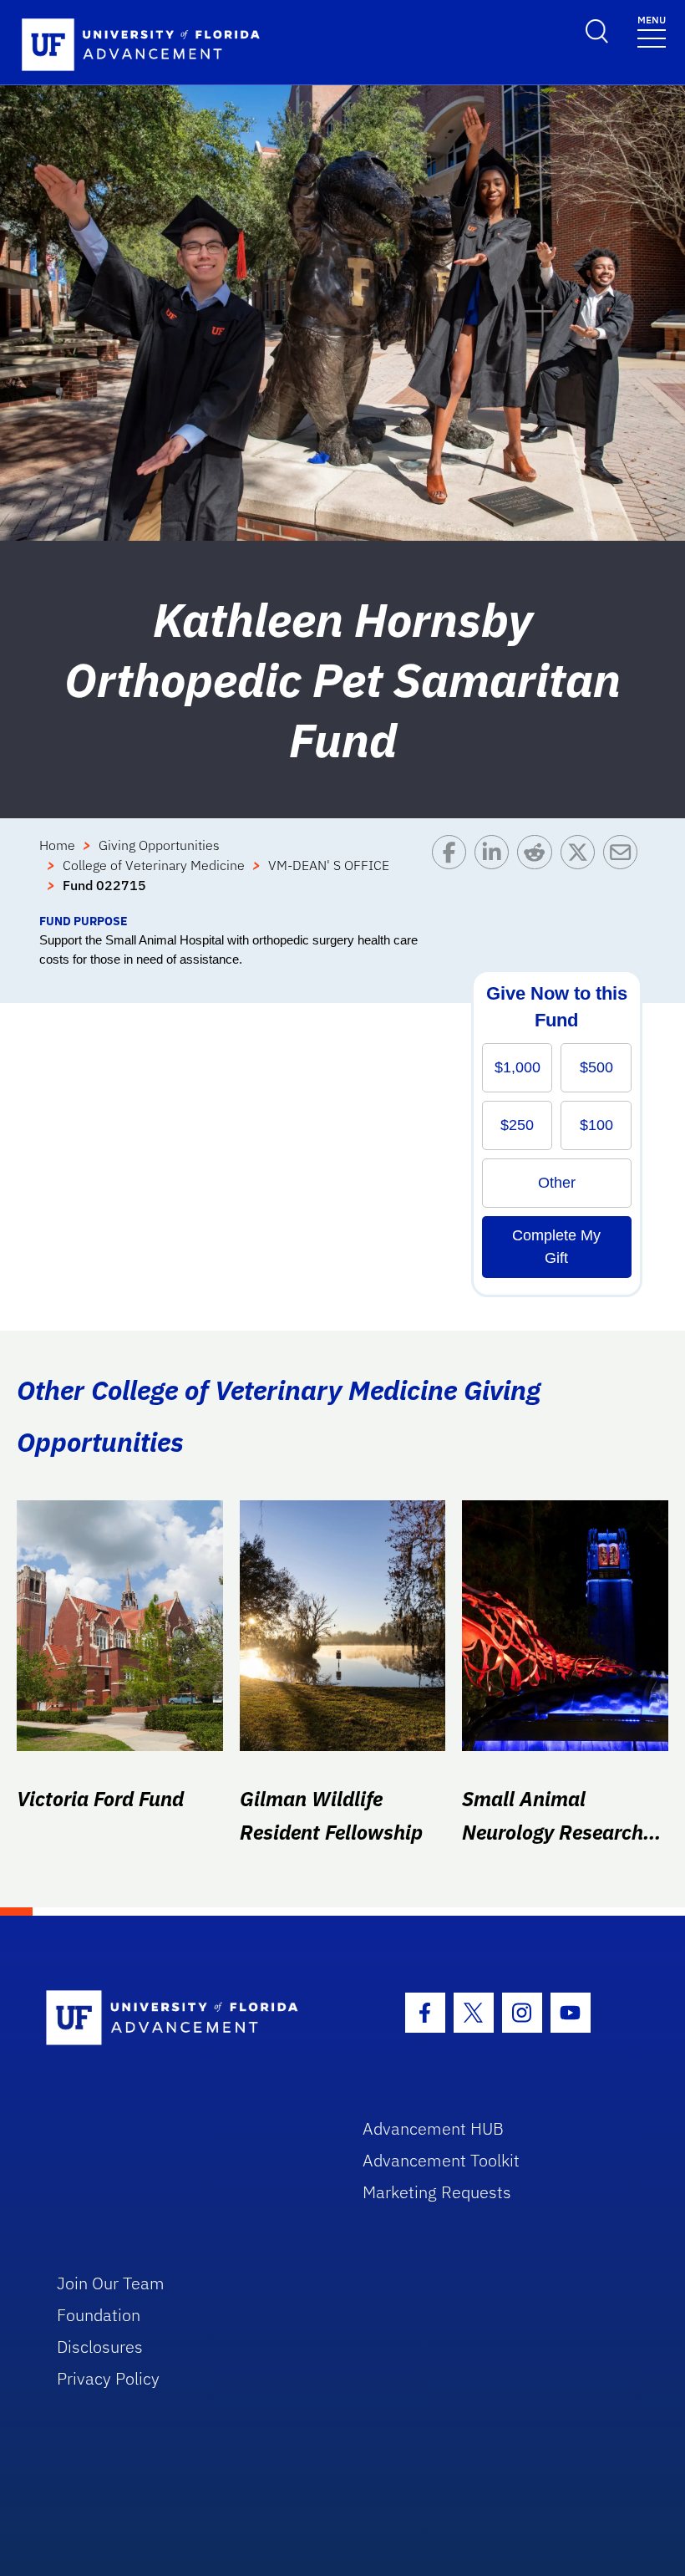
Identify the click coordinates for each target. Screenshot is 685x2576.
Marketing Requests (437, 2192)
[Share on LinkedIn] (496, 873)
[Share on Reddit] (538, 873)
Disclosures (100, 2347)
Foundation (99, 2315)
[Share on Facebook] (453, 873)
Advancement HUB (433, 2128)
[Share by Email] (624, 873)
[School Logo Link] (185, 2019)
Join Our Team (111, 2283)
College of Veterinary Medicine (154, 865)
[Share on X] (582, 873)
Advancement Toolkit (441, 2160)
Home (57, 845)
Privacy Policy (108, 2378)
